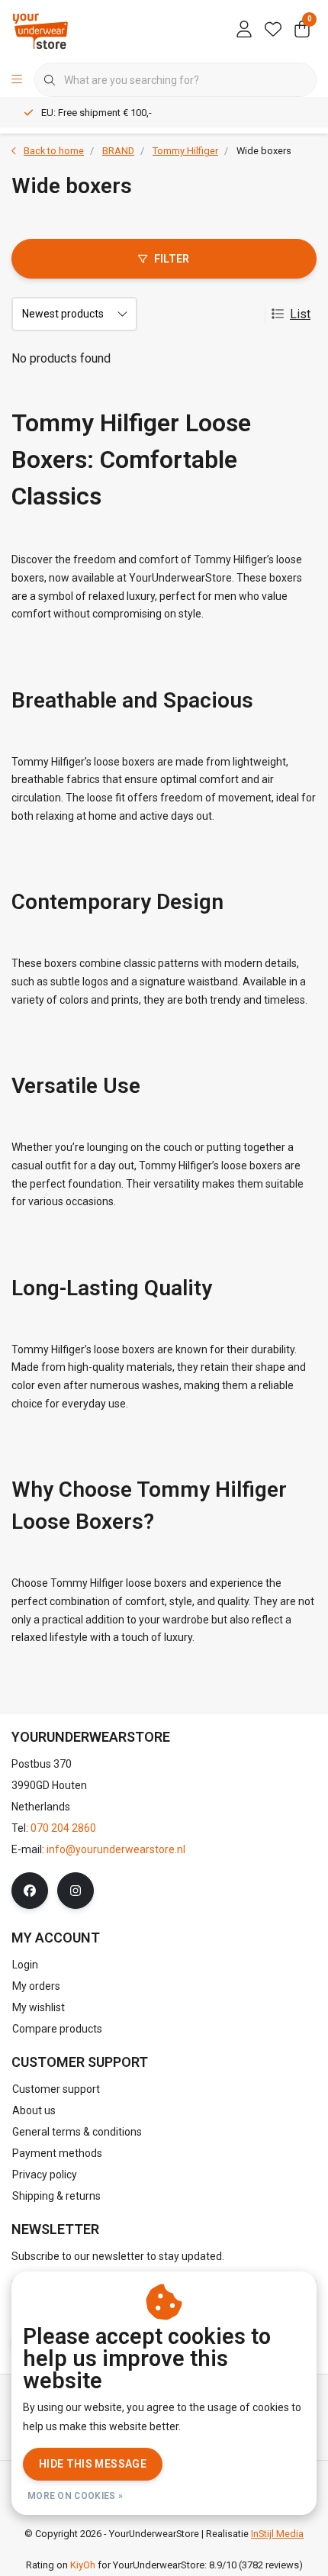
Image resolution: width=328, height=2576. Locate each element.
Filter (172, 259)
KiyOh (83, 2565)
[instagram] (76, 1891)
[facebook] (30, 1891)
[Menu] (17, 80)
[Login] (244, 31)
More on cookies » (75, 2496)
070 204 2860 (63, 1828)
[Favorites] (273, 31)
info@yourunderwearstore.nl (116, 1849)
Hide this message (93, 2464)
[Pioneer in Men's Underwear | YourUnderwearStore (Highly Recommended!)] (40, 30)
